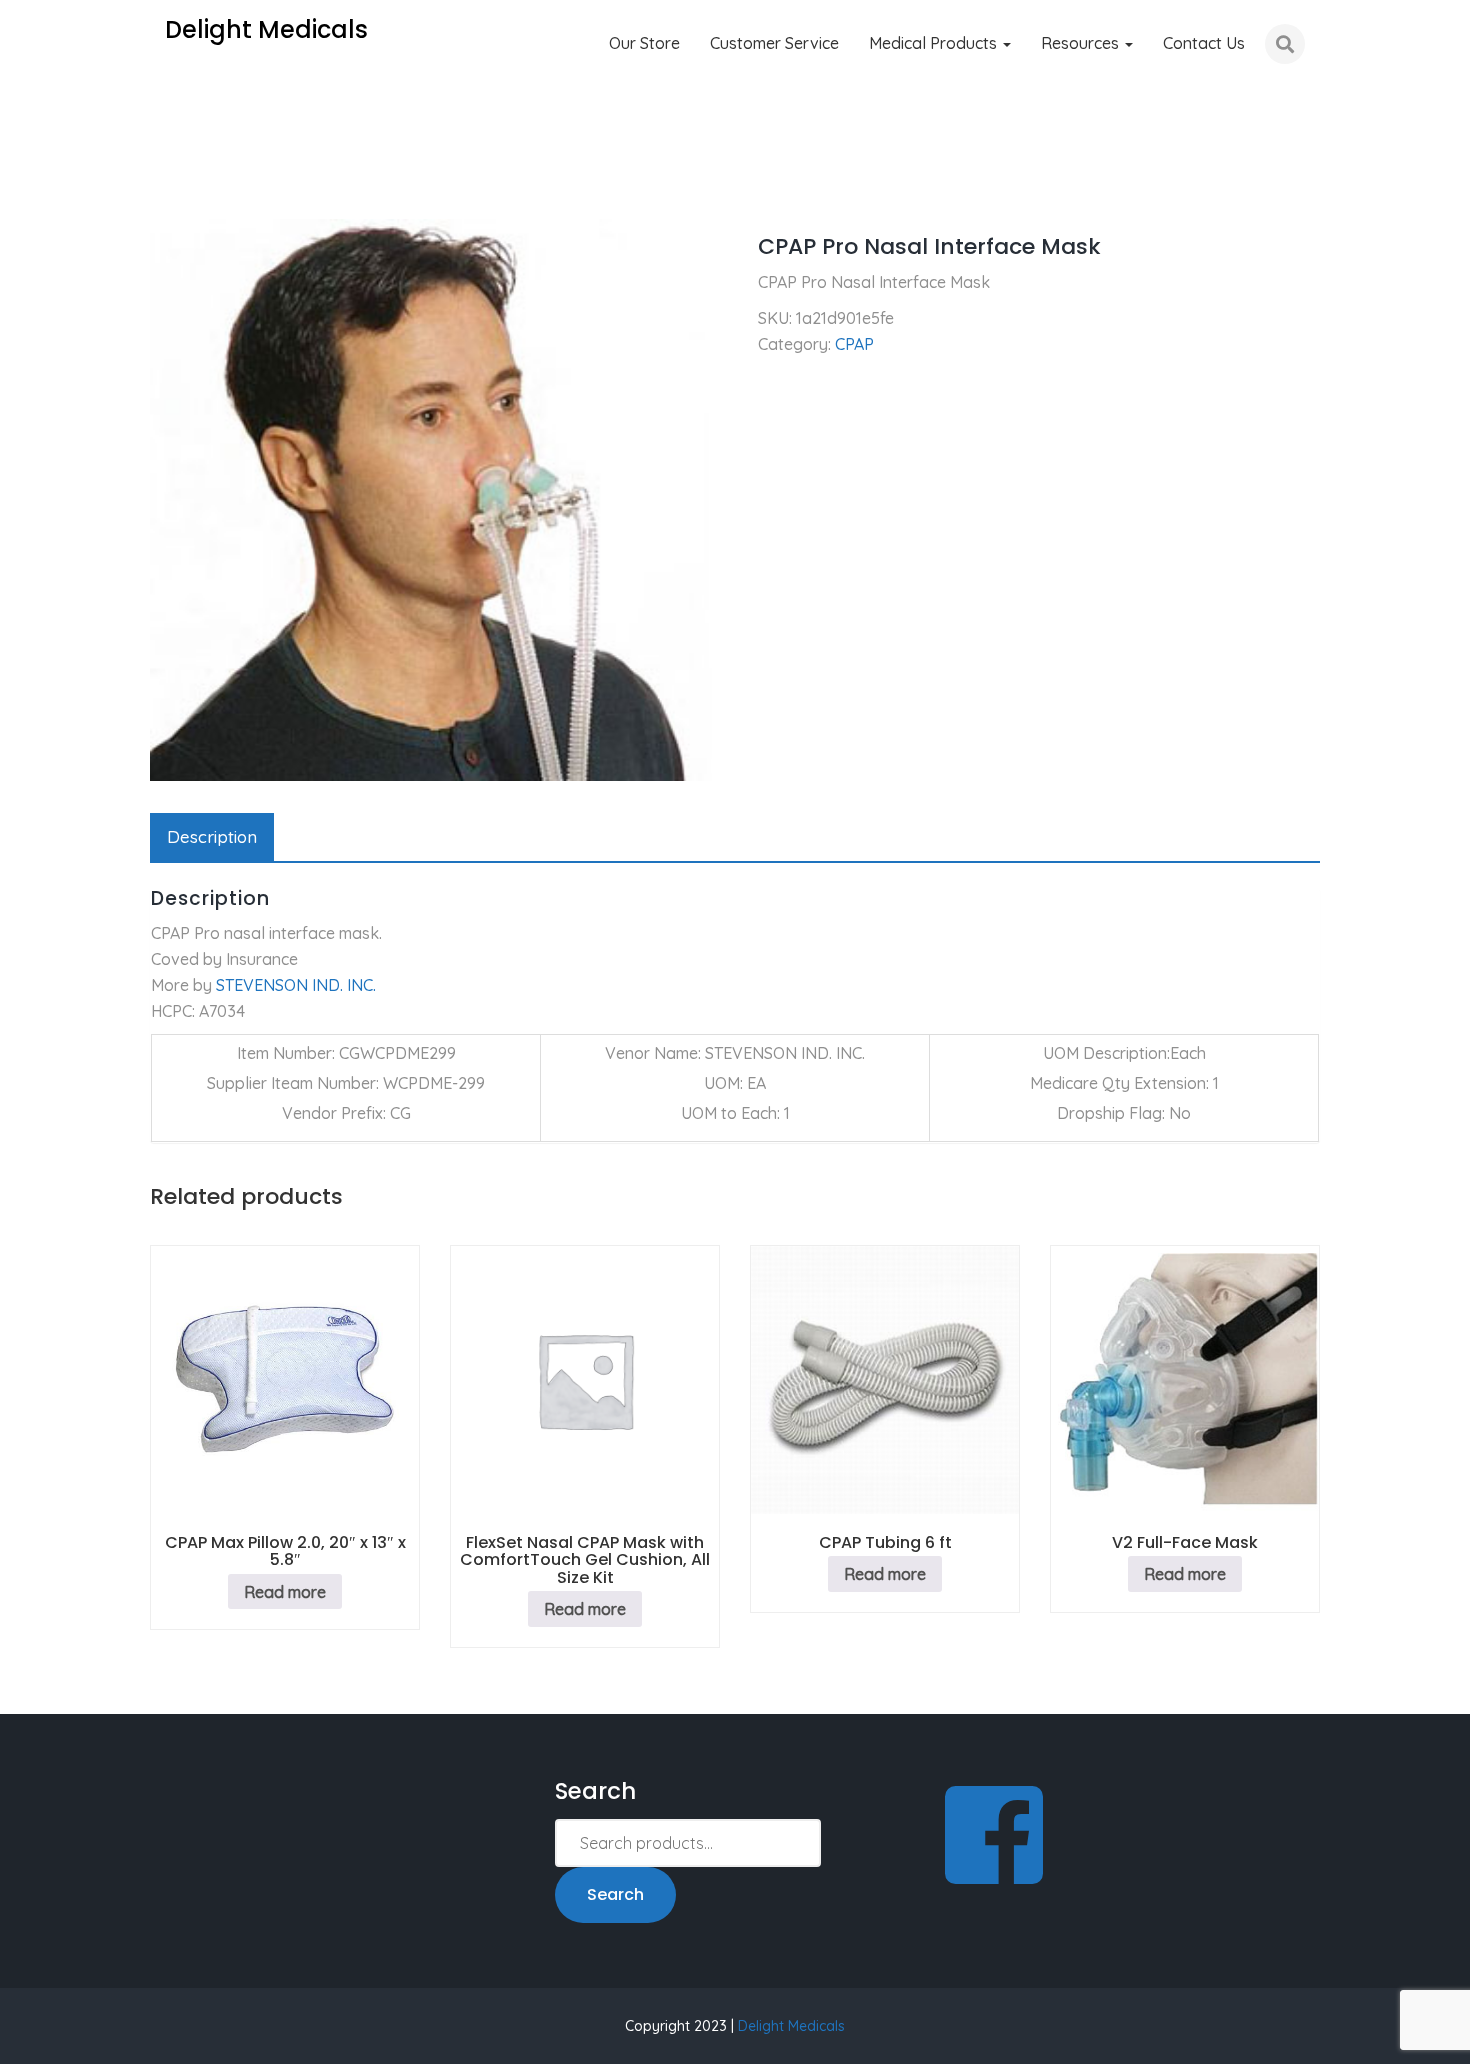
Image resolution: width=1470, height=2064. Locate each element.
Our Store (644, 43)
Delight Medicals (791, 2026)
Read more (285, 1592)
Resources (1082, 43)
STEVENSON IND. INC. (296, 985)
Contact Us (1204, 43)
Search (615, 1894)
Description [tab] (212, 836)
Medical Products (935, 43)
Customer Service (774, 43)
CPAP (238, 190)
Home (171, 190)
